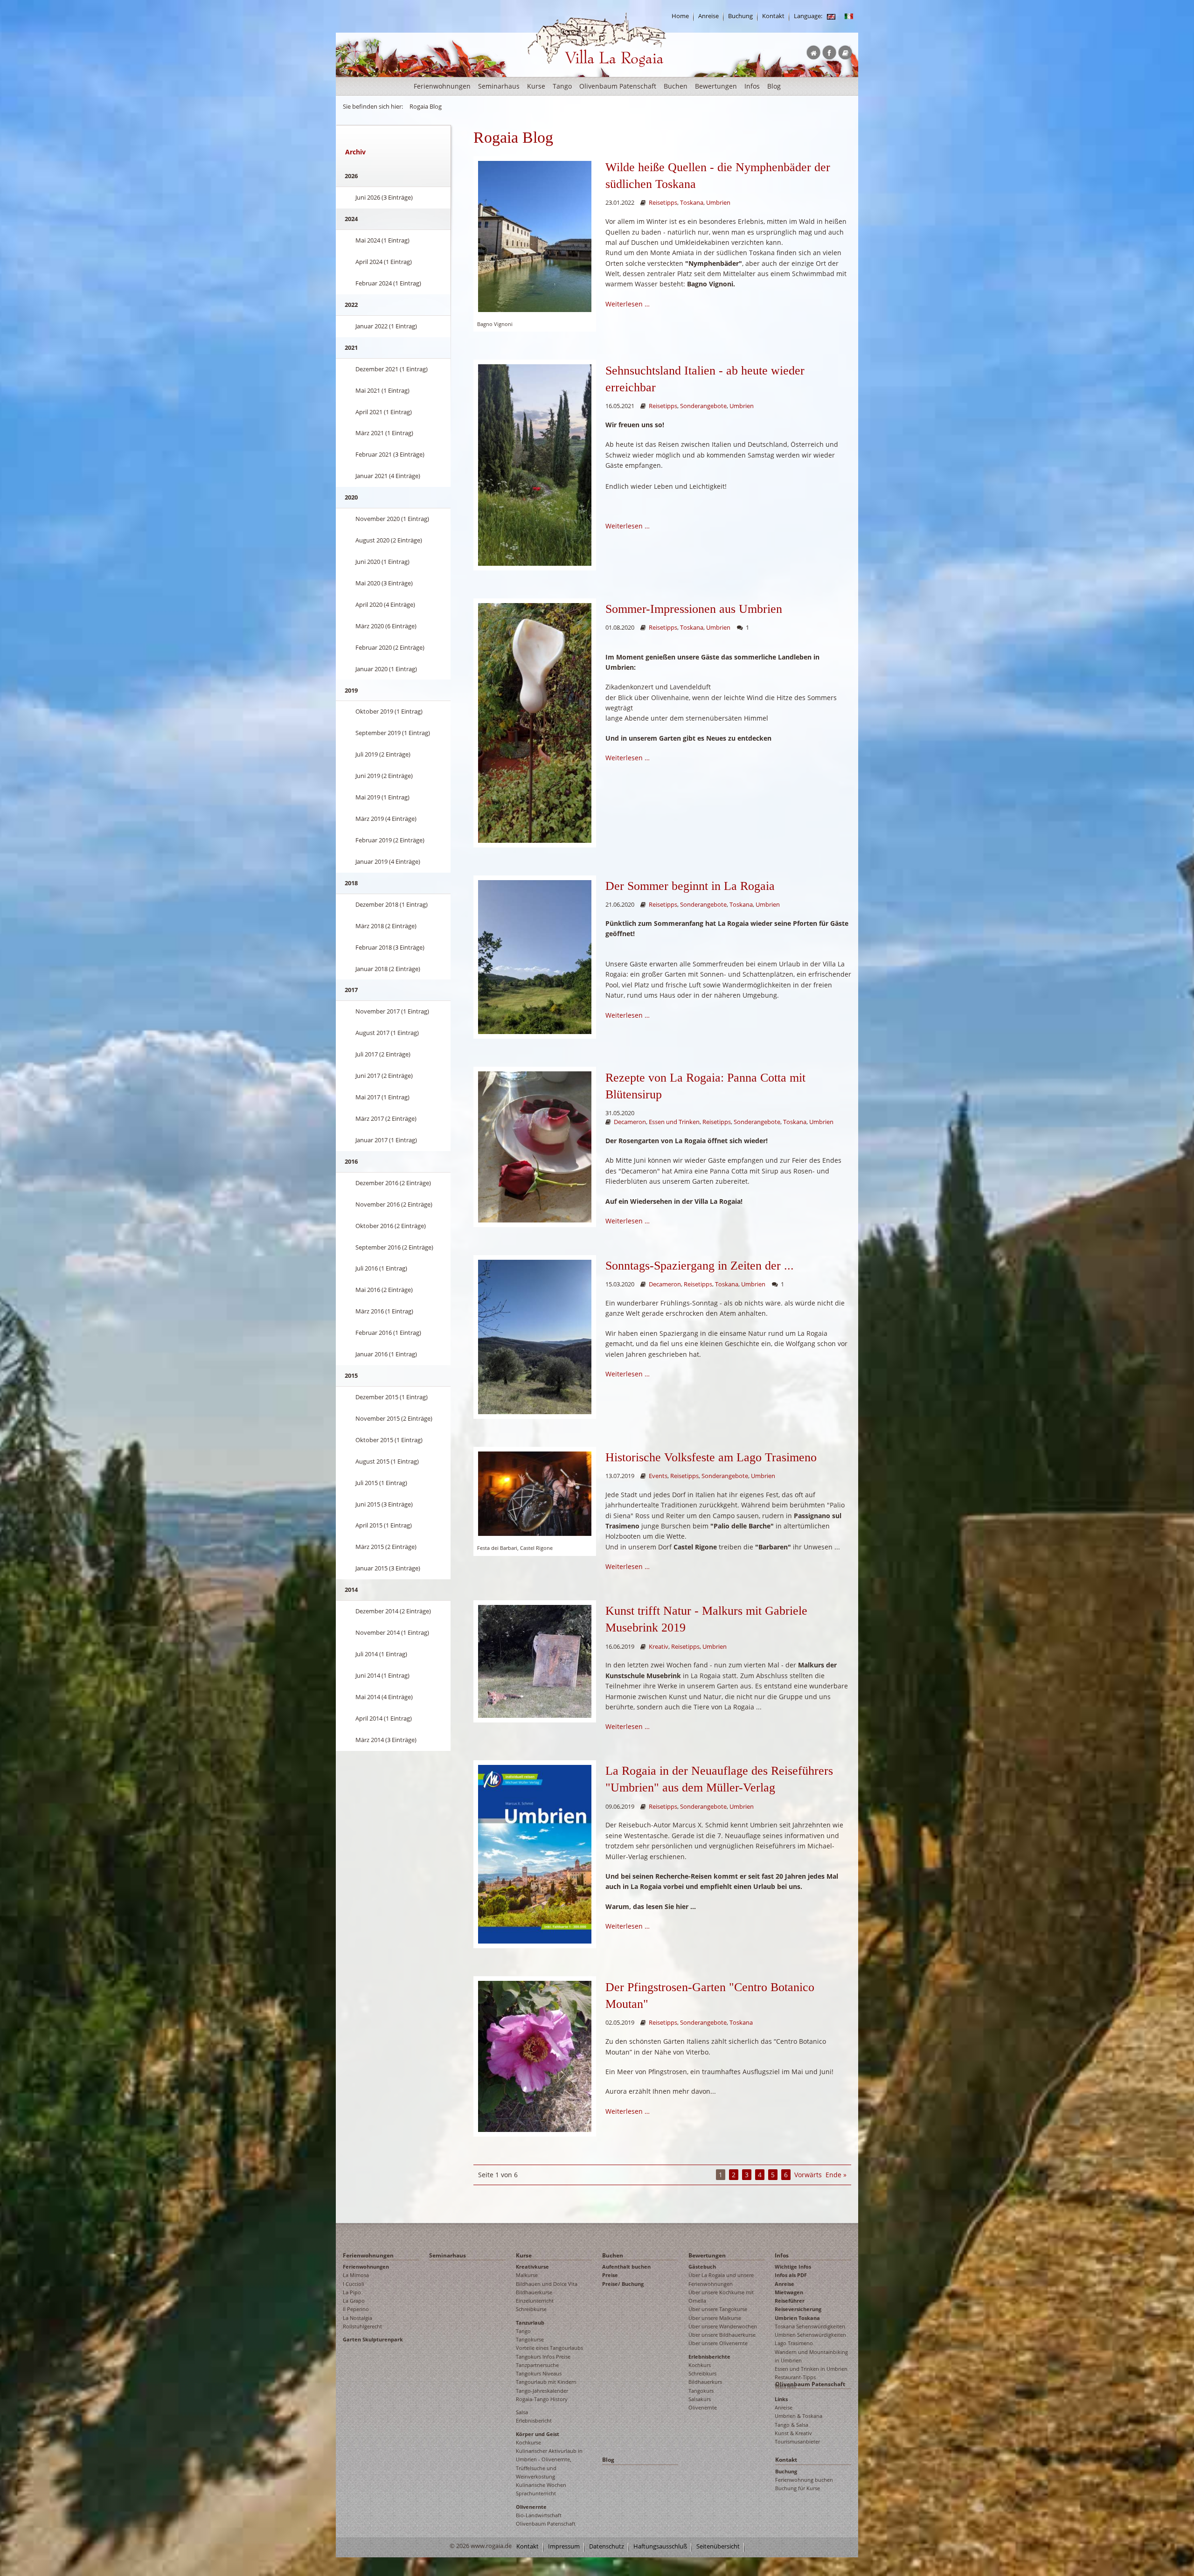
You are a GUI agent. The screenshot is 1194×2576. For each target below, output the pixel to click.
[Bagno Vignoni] (535, 236)
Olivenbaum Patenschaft (618, 86)
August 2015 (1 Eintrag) (387, 1461)
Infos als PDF (791, 2275)
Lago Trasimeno (794, 2343)
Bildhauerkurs (705, 2382)
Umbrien (718, 203)
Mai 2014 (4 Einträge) (384, 1697)
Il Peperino (356, 2309)
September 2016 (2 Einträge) (394, 1247)
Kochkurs (700, 2365)
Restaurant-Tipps (795, 2377)
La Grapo (354, 2301)
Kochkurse (528, 2442)
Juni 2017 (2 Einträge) (384, 1076)
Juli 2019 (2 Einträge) (383, 754)
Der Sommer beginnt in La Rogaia (690, 886)
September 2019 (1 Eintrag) (393, 733)
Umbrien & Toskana (798, 2416)
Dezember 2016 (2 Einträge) (393, 1183)
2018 (351, 883)
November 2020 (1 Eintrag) (392, 519)
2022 (351, 305)
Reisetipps (663, 203)
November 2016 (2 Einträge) (394, 1204)
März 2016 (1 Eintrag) (384, 1311)
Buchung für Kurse (798, 2488)
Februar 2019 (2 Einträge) (390, 840)
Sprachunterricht (536, 2493)
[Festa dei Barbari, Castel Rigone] (535, 1493)
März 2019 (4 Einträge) (386, 819)
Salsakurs (700, 2399)
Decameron (630, 1122)
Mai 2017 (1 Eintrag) (382, 1097)
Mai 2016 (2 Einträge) (384, 1290)
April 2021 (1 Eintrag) (384, 412)
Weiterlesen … (628, 304)
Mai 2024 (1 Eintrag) (382, 240)
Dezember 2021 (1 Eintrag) (392, 369)
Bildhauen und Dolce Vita (547, 2284)
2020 (351, 497)
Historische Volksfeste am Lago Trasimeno (711, 1457)
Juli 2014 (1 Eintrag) (381, 1654)
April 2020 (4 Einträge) (385, 604)
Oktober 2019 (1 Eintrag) (389, 711)
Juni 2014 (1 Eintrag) (382, 1675)
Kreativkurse (532, 2267)
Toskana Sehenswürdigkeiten (810, 2326)
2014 (351, 1590)
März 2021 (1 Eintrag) (384, 433)
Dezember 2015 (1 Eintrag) (392, 1397)
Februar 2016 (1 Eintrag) (388, 1333)
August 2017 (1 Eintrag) (387, 1033)
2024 (351, 219)
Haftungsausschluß (660, 2546)
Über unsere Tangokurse (718, 2309)
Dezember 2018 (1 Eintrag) (392, 904)
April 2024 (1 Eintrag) (384, 262)
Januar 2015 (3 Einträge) (388, 1568)
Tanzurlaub (530, 2323)
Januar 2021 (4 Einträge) (388, 476)
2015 (351, 1375)
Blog (774, 86)
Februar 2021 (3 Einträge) (390, 454)
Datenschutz (607, 2546)
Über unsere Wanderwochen (723, 2326)
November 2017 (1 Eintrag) (392, 1011)
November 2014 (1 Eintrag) (392, 1632)
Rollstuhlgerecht (362, 2326)
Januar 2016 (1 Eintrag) (386, 1354)
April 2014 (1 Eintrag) (384, 1718)
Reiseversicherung (798, 2309)
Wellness (785, 2386)
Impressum (564, 2546)
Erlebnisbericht (534, 2420)
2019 (351, 690)
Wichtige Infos (793, 2267)
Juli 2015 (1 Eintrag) (381, 1483)
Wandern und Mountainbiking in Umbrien (811, 2356)
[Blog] (831, 16)
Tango (562, 86)
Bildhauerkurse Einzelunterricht (535, 2296)
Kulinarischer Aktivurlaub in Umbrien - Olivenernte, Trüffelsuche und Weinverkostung (549, 2464)
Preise (610, 2275)
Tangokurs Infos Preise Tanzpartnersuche (543, 2361)
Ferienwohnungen (442, 86)
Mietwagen (789, 2292)
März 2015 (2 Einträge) (386, 1547)
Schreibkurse (531, 2309)
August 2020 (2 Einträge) (389, 540)
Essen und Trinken (674, 1122)
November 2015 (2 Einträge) (394, 1418)
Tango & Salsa (791, 2425)
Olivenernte (531, 2507)
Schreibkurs (702, 2373)
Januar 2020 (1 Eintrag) (386, 669)
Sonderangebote (703, 406)
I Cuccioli (354, 2284)
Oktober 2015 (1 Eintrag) (389, 1440)
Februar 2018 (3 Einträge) (390, 947)
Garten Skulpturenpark (373, 2339)
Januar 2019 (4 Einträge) (388, 861)
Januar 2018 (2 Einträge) (388, 969)
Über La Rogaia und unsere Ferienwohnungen (721, 2279)
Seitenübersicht (718, 2546)
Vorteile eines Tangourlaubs (549, 2348)
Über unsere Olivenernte (718, 2343)
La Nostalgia (358, 2318)
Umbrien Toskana (797, 2318)
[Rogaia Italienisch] (849, 16)
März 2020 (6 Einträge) (386, 626)
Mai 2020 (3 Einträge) (384, 583)
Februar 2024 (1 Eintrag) (388, 283)
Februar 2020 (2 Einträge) (390, 647)
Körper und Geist (538, 2434)
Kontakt (773, 16)
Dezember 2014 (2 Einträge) (393, 1611)
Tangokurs (701, 2391)
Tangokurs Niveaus (539, 2373)
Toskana (692, 203)
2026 (351, 176)
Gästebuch (702, 2267)
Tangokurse (530, 2339)
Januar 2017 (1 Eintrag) (386, 1140)
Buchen (676, 86)
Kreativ (659, 1647)
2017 (351, 990)
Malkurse (527, 2275)
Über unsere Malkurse (715, 2318)
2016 (351, 1161)
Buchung (740, 16)
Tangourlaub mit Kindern (546, 2382)
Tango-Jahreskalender (542, 2391)
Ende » (836, 2175)
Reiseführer (790, 2301)
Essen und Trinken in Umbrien (811, 2369)
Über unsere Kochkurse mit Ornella (721, 2296)
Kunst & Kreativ (793, 2433)
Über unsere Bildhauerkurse (722, 2335)
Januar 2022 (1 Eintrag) (386, 326)
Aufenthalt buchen (626, 2267)
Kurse (536, 86)
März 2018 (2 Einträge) (386, 926)
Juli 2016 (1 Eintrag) (381, 1268)
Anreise (708, 16)
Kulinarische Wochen (541, 2485)
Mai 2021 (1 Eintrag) (382, 390)
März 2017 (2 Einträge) (386, 1118)
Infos (752, 86)
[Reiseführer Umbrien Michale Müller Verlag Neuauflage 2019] (535, 1853)
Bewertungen (716, 86)
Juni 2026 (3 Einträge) (384, 197)
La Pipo (352, 2292)
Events (658, 1476)
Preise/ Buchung (623, 2284)
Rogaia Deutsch (547, 74)
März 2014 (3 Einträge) (386, 1740)
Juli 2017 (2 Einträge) (383, 1054)
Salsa (522, 2412)
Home (680, 16)
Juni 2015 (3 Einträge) (384, 1504)
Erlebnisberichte (709, 2357)
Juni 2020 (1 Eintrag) (382, 562)
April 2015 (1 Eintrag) (384, 1525)
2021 (351, 347)
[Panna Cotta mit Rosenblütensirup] (535, 1146)
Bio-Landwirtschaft (539, 2515)
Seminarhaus (499, 86)
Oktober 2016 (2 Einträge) (391, 1226)
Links (781, 2399)
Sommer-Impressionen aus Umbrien (694, 609)
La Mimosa (356, 2275)
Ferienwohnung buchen (804, 2480)
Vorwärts (808, 2175)
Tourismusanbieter (797, 2441)
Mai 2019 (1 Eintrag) (382, 797)
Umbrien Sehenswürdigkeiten (810, 2335)
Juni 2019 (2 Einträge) (384, 776)
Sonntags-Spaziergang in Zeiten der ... (700, 1266)
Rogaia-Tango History (542, 2399)
